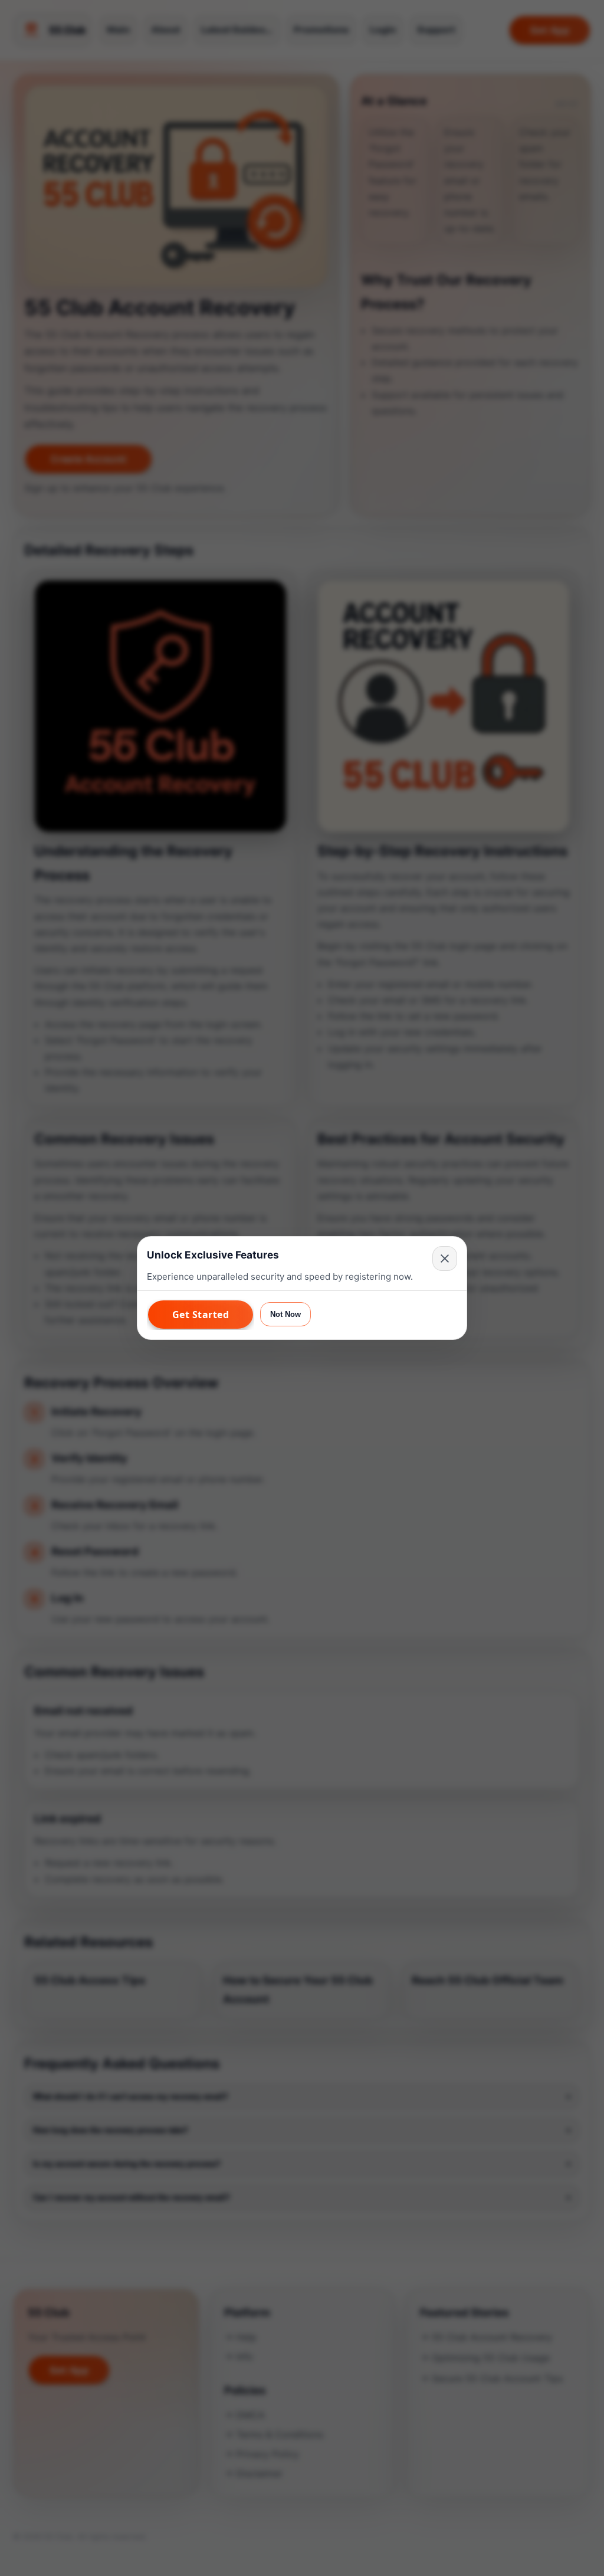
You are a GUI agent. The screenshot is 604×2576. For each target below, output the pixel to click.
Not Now (285, 1314)
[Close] (445, 1258)
